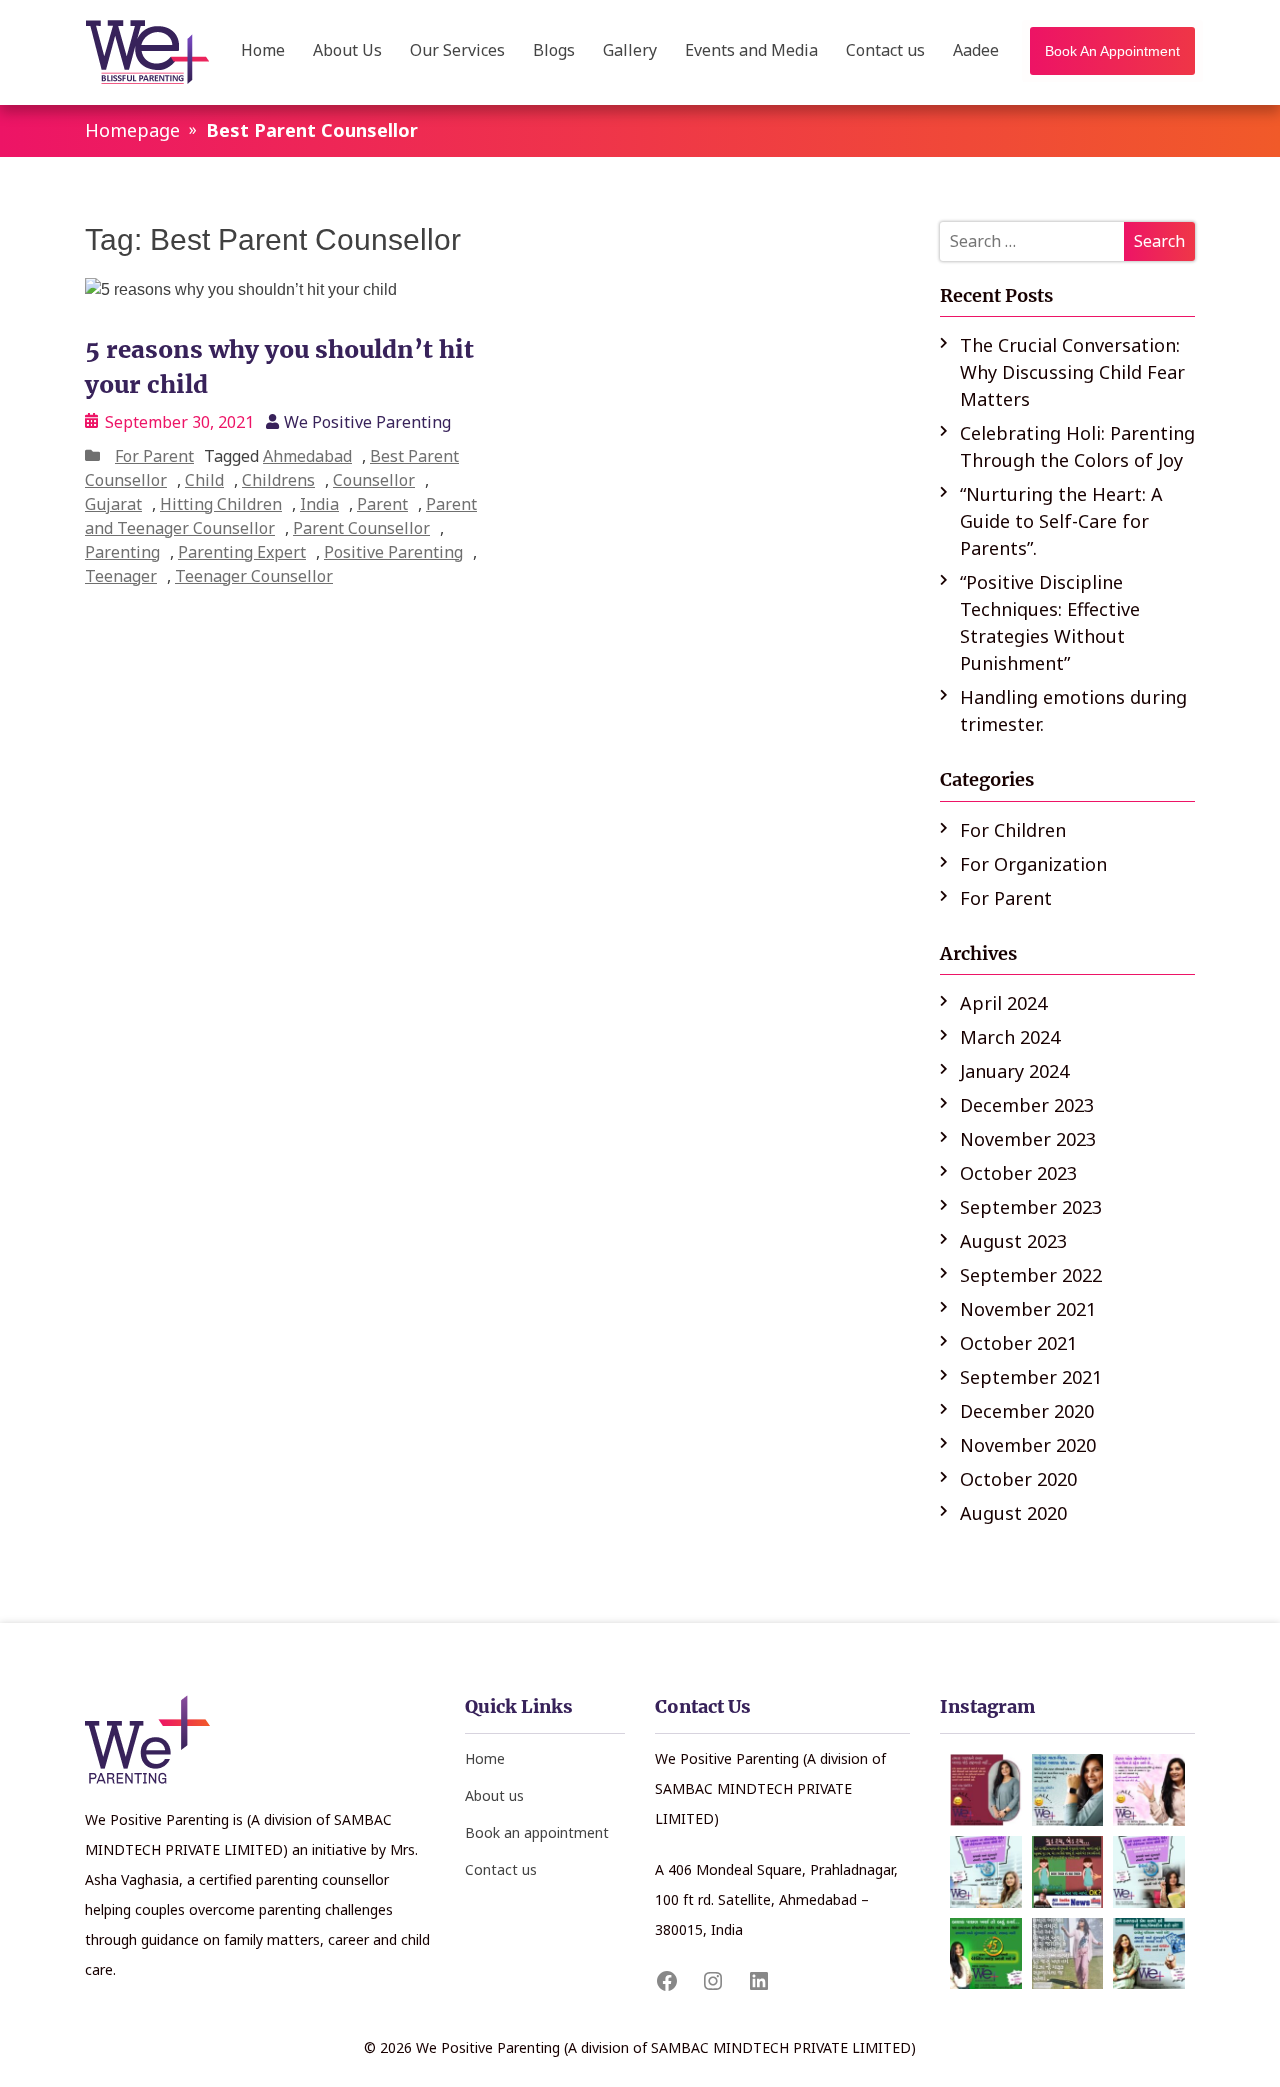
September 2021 (1031, 1377)
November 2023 (1028, 1139)
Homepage (132, 130)
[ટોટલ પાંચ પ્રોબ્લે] (1149, 1790)
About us (494, 1795)
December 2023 (1027, 1105)
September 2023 (1031, 1207)
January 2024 (1014, 1071)
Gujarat (113, 504)
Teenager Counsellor (254, 576)
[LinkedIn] (759, 1981)
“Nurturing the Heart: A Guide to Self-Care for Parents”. (1061, 521)
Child (204, 480)
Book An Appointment (1112, 51)
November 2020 (1028, 1445)
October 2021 (1018, 1343)
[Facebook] (667, 1981)
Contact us (885, 51)
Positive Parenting (393, 552)
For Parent (154, 456)
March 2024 (1010, 1037)
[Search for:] (1067, 241)
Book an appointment (537, 1832)
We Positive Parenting (367, 422)
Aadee (976, 51)
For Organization (1033, 864)
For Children (1013, 830)
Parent (382, 504)
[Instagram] (713, 1981)
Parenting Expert (242, 552)
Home (263, 51)
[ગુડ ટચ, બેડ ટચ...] (1068, 1872)
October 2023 (1018, 1173)
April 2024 (1003, 1003)
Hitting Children (221, 504)
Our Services (457, 51)
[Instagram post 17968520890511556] (986, 1872)
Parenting (122, 552)
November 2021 (1028, 1309)
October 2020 (1018, 1479)
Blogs (554, 51)
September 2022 (1031, 1275)
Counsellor (374, 480)
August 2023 (1013, 1241)
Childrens (278, 480)
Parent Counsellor (361, 528)
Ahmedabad (307, 456)
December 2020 (1027, 1411)
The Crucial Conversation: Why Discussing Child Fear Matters (1072, 372)
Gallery (630, 51)
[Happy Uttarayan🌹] (1068, 1954)
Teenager (121, 576)
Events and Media (751, 51)
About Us (347, 51)
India (319, 504)
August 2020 (1013, 1513)
